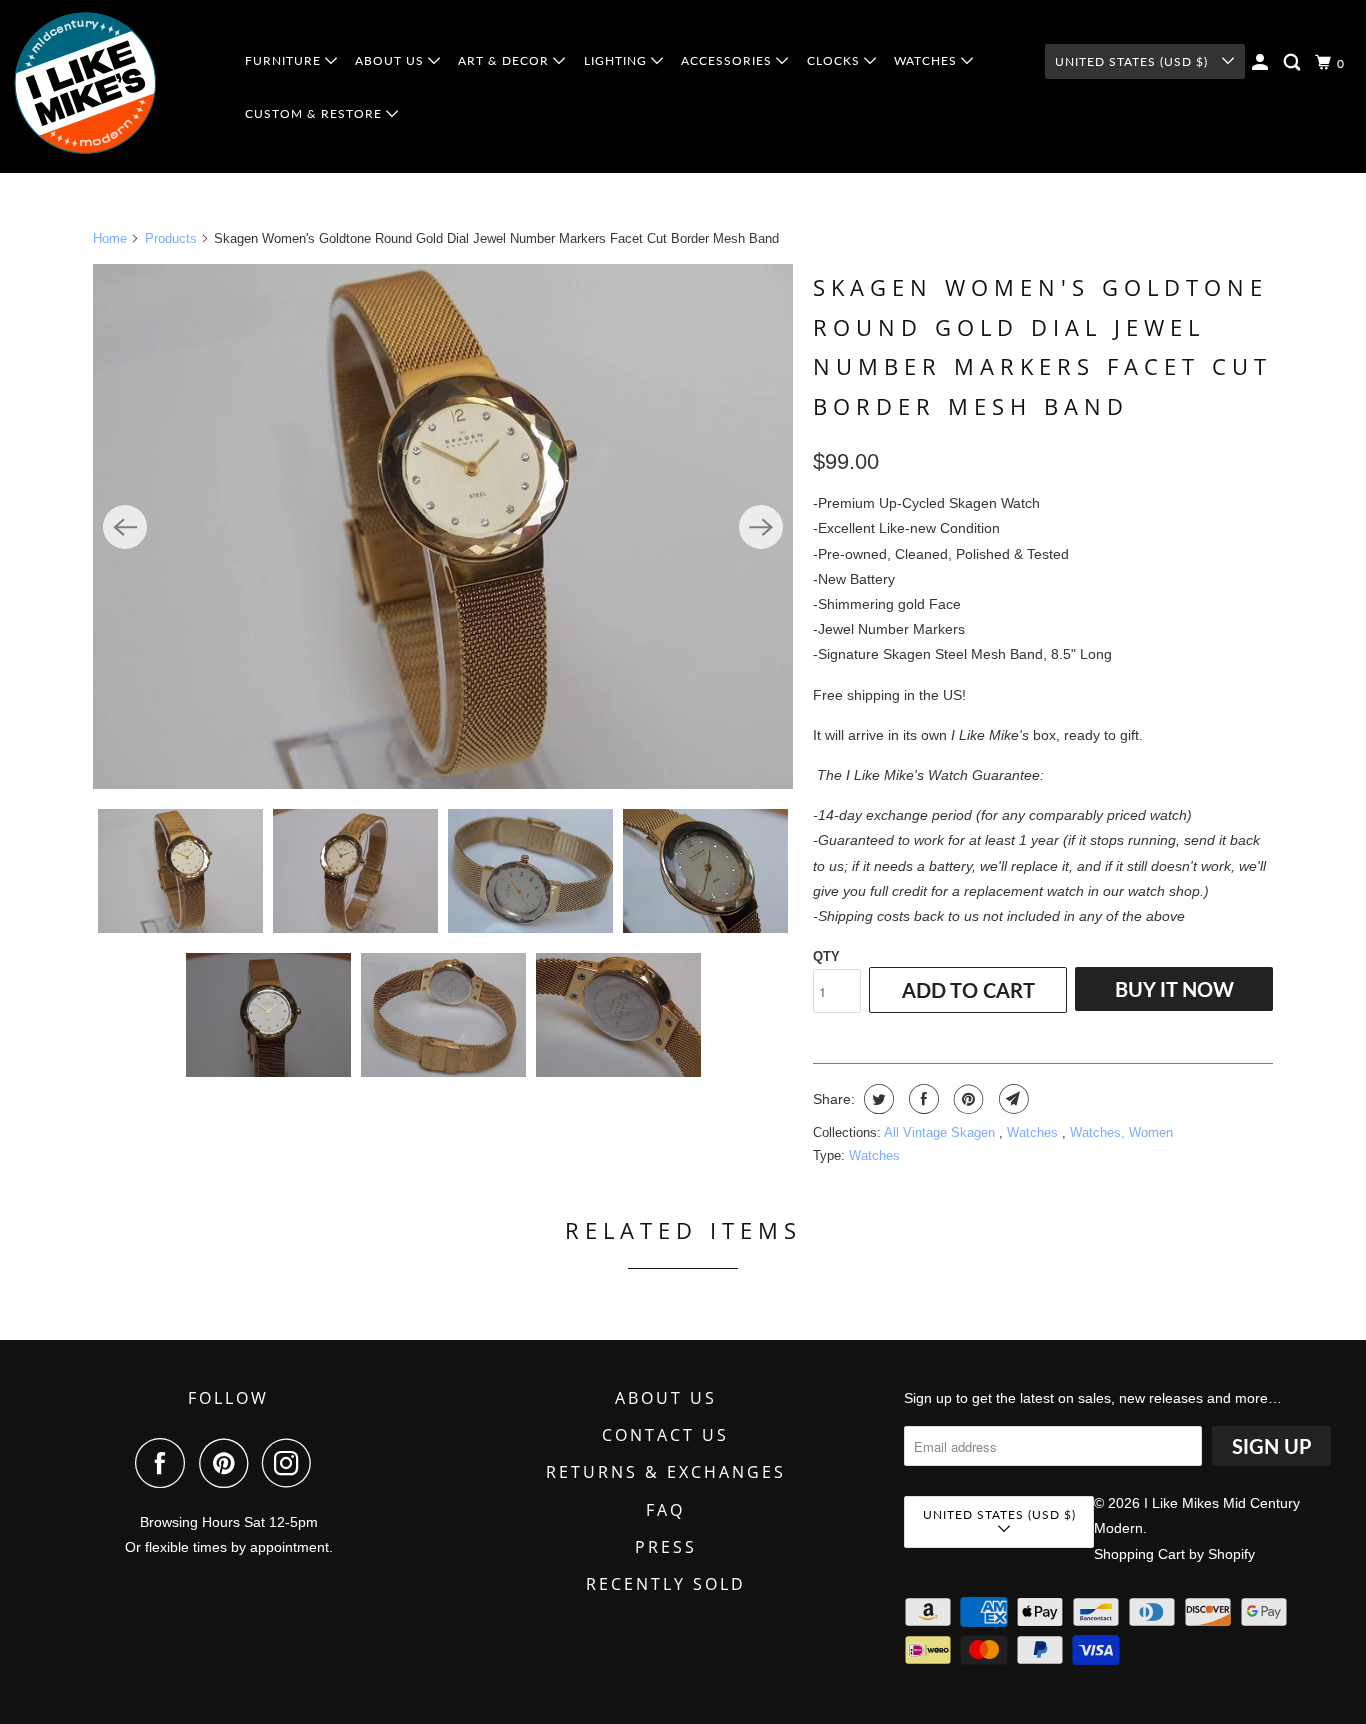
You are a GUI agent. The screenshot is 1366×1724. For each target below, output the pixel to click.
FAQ (665, 1510)
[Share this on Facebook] (921, 1099)
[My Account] (1262, 62)
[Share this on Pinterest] (966, 1099)
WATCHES (927, 60)
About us (666, 1398)
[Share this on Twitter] (876, 1099)
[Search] (1294, 62)
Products (171, 238)
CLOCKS (835, 60)
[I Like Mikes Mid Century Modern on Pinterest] (228, 1463)
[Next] (761, 527)
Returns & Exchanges (666, 1472)
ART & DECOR (505, 60)
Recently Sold (666, 1584)
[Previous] (125, 527)
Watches (1034, 1132)
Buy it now (1174, 989)
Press (666, 1547)
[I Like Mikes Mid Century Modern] (114, 86)
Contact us (665, 1435)
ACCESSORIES (728, 60)
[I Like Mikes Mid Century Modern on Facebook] (165, 1463)
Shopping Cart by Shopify (1174, 1554)
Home (110, 238)
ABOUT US (391, 60)
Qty (826, 956)
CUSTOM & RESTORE (315, 113)
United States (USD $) (1133, 61)
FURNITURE (285, 60)
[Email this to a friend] (1011, 1099)
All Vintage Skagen (941, 1132)
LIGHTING (617, 60)
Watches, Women (1121, 1132)
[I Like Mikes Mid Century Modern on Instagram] (292, 1463)
